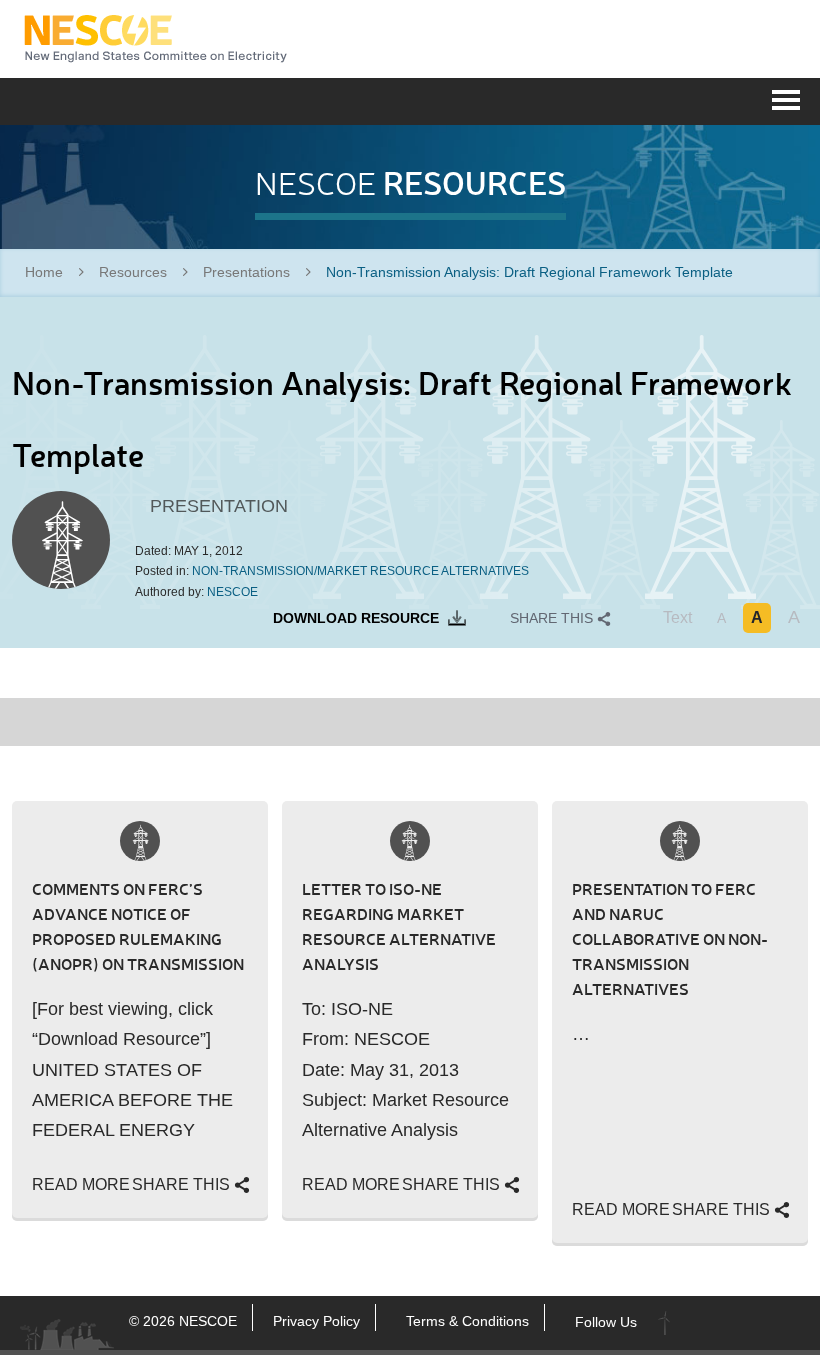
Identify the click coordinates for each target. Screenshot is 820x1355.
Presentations (246, 272)
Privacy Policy (316, 1321)
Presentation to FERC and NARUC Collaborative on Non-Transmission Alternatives (670, 939)
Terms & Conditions (467, 1321)
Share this (553, 618)
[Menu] (786, 98)
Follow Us (606, 1321)
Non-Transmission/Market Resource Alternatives (360, 571)
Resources (133, 272)
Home (44, 272)
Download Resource (358, 618)
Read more (81, 1184)
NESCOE (155, 39)
